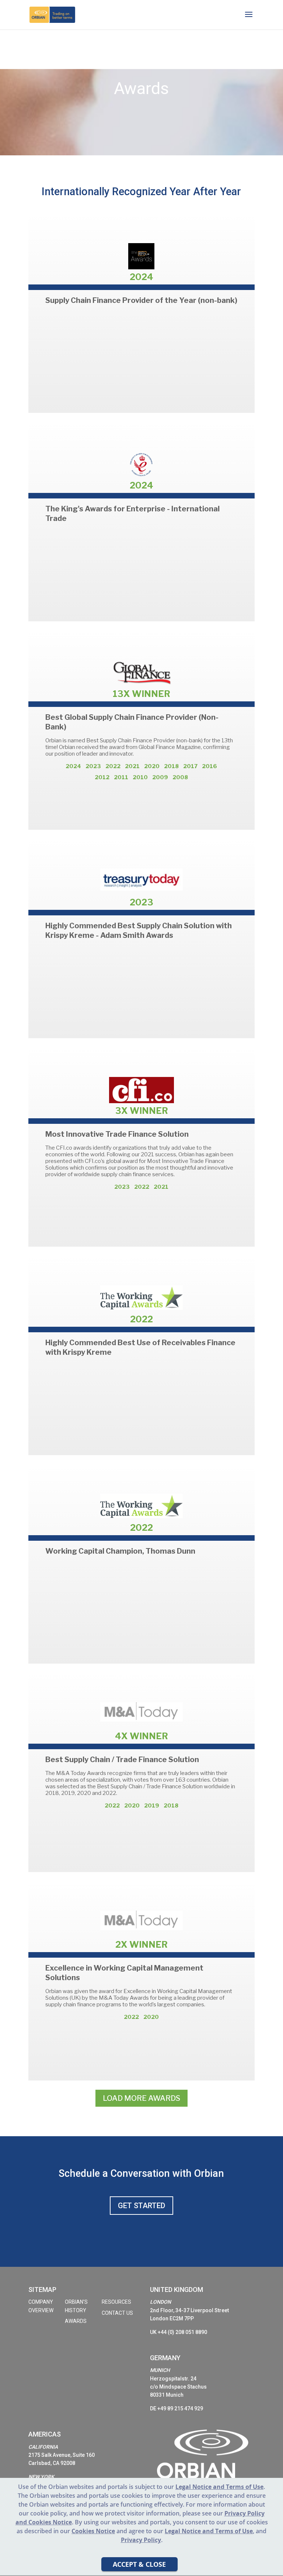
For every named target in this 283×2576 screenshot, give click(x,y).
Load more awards (141, 2098)
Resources (116, 2302)
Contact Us (117, 2313)
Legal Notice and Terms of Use (209, 2531)
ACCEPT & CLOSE (139, 2564)
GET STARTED (141, 2206)
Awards (76, 2321)
